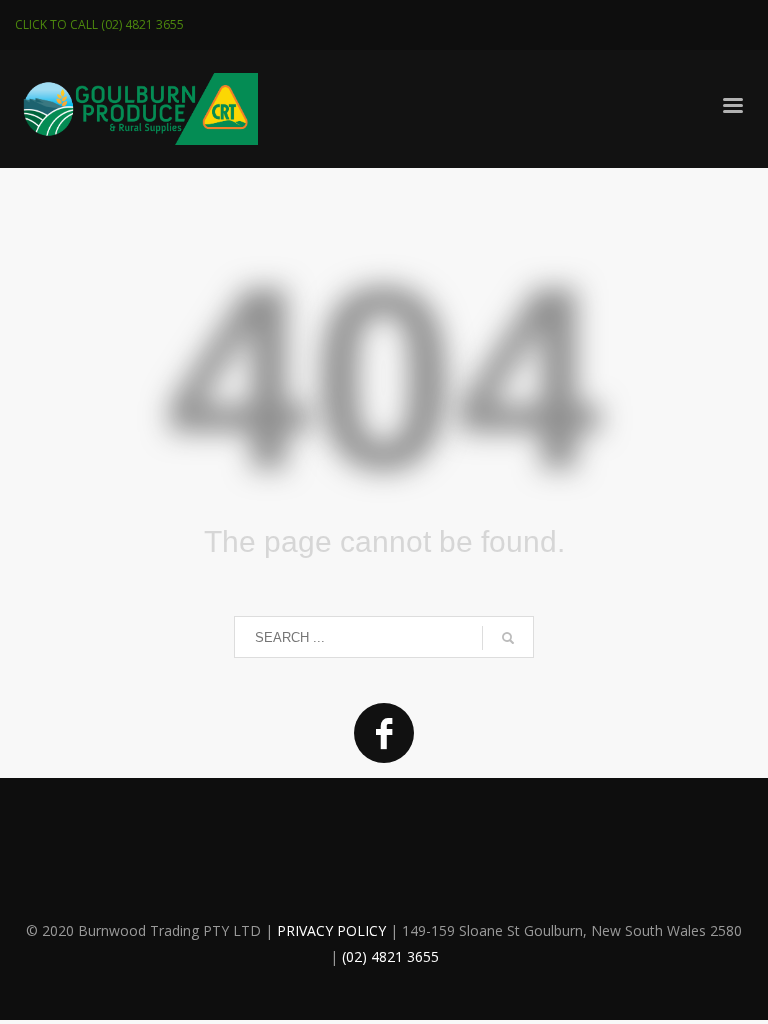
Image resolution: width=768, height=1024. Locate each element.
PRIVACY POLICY (331, 930)
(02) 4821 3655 (390, 956)
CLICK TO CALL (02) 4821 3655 (99, 24)
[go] (508, 638)
